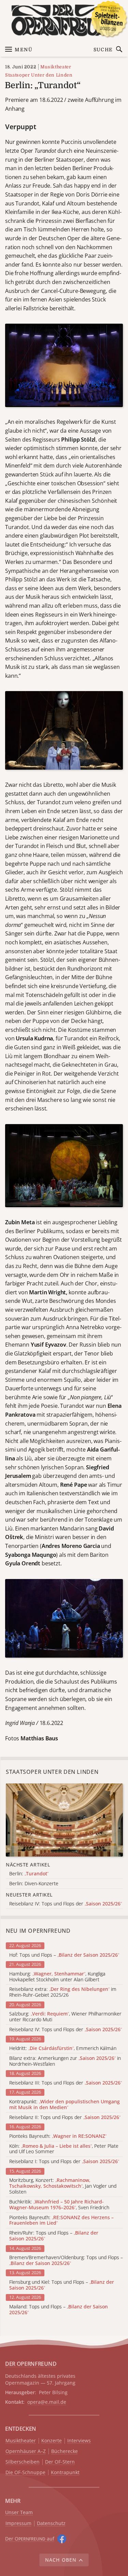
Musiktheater (56, 67)
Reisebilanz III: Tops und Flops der (66, 2083)
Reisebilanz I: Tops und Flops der (64, 2162)
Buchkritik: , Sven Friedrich (59, 2205)
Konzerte (52, 2441)
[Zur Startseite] (64, 20)
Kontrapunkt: (65, 2105)
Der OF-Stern (60, 2462)
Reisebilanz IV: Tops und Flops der (66, 2030)
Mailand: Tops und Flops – (59, 2310)
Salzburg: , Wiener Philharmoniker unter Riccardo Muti (65, 2017)
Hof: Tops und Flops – (64, 1955)
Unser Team (19, 2512)
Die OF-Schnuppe (25, 2473)
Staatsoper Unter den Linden (39, 75)
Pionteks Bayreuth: (58, 2136)
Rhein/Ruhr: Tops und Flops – (54, 2236)
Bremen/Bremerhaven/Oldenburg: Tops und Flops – (66, 2261)
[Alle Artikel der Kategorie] (64, 1820)
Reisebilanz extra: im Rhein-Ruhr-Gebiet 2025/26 (63, 1992)
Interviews (79, 2441)
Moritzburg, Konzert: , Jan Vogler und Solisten (63, 2186)
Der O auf (30, 2539)
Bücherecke (65, 2451)
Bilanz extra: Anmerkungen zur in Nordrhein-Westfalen (65, 2061)
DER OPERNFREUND (31, 2364)
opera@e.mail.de (47, 2402)
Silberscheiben (23, 2462)
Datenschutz (51, 2524)
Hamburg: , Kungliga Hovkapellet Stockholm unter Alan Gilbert (57, 1977)
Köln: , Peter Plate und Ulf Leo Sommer (64, 2149)
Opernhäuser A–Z (26, 2451)
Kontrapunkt (65, 2473)
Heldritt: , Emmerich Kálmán (63, 2048)
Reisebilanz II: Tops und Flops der (65, 2118)
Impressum (18, 2524)
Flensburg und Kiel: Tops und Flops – (62, 2285)
